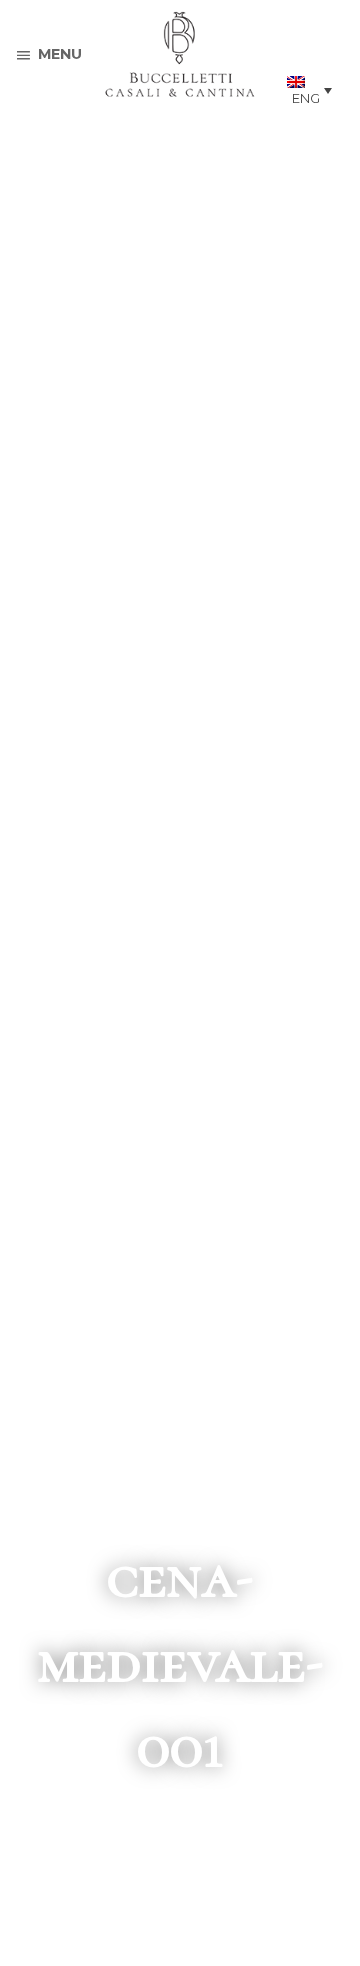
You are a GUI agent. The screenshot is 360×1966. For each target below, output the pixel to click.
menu (60, 54)
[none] (309, 89)
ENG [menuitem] (306, 98)
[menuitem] (309, 89)
